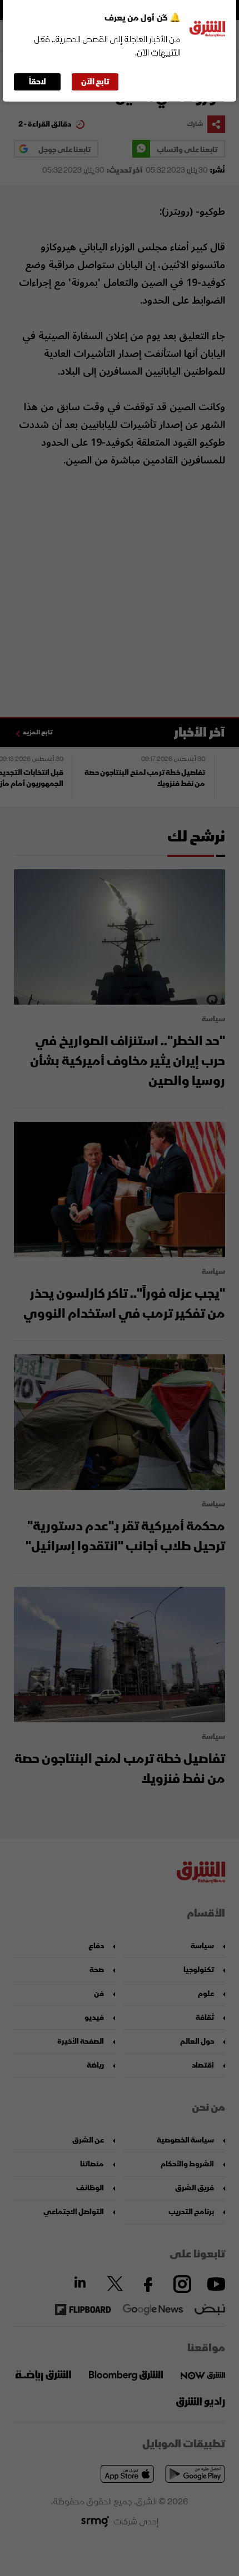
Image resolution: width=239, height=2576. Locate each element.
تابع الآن (95, 82)
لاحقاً (38, 82)
